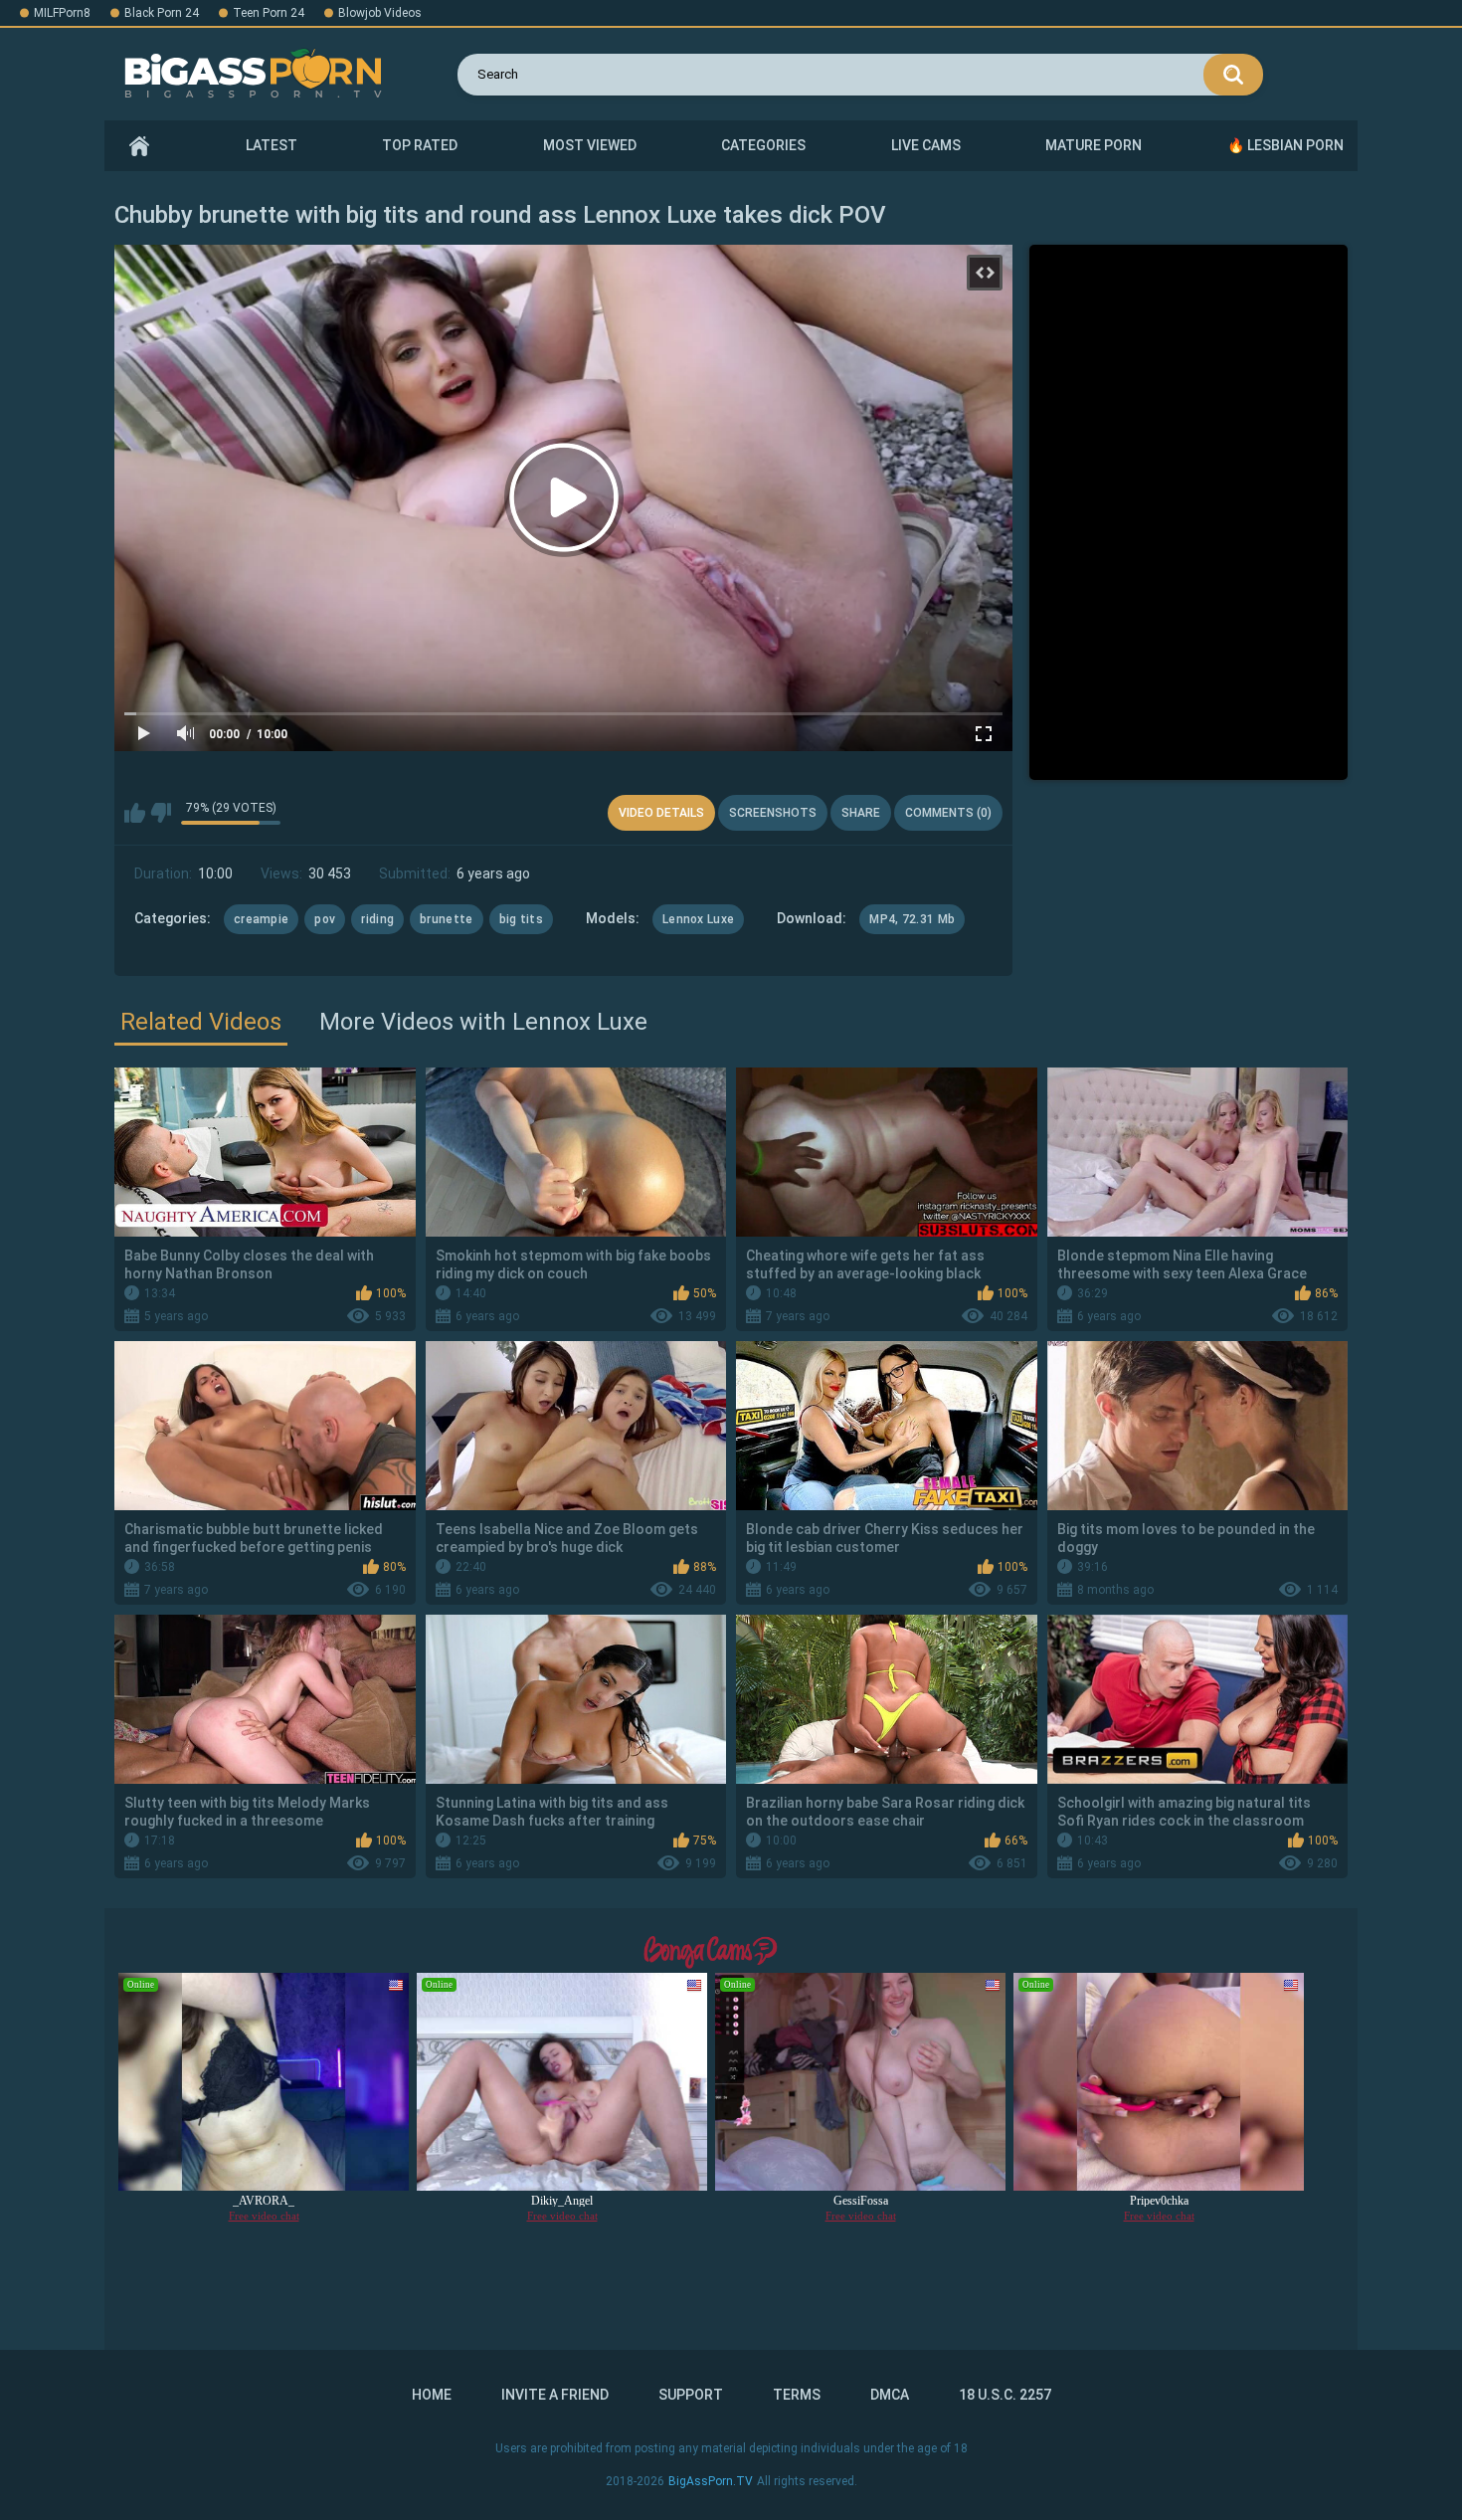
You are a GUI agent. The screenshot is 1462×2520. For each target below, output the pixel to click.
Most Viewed (590, 145)
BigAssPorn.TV (711, 2481)
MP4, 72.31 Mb (912, 919)
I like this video (135, 813)
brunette (446, 919)
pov (325, 919)
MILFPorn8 (62, 13)
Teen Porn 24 (269, 13)
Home (139, 146)
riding (377, 919)
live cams (926, 145)
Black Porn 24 (162, 13)
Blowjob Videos (380, 13)
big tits (521, 919)
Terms (797, 2395)
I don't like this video (161, 813)
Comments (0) (948, 813)
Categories (763, 145)
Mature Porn (1094, 145)
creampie (261, 919)
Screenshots (773, 813)
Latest (272, 145)
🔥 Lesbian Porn (1285, 145)
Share (861, 813)
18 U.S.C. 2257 (1005, 2395)
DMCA (890, 2395)
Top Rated (420, 145)
